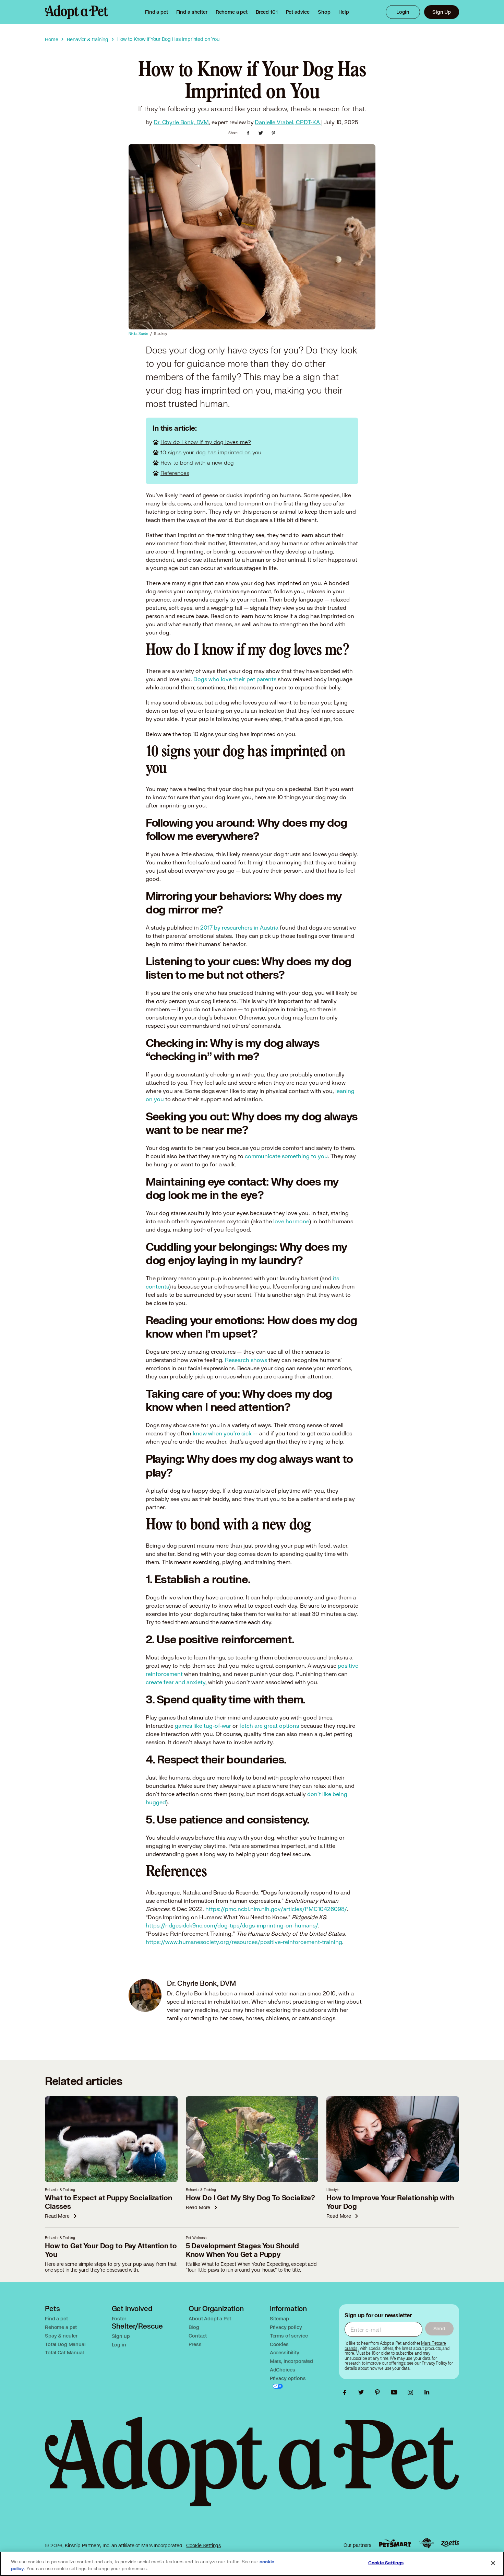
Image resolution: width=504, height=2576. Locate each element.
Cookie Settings (203, 2545)
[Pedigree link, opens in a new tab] (426, 2543)
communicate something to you (286, 1156)
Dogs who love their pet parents (235, 679)
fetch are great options (270, 1726)
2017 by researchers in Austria (239, 927)
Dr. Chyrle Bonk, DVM (181, 122)
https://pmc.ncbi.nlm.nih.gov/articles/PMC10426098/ (275, 1909)
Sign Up (442, 12)
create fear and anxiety (176, 1682)
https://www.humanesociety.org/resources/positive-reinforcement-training (244, 1942)
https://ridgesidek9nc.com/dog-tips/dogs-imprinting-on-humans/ (232, 1925)
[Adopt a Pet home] (77, 12)
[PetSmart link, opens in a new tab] (395, 2543)
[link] (232, 12)
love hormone (291, 1221)
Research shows (246, 1360)
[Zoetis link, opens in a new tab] (450, 2543)
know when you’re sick (222, 1433)
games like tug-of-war (203, 1726)
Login (403, 12)
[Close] (493, 2563)
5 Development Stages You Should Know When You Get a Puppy (242, 2250)
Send (439, 2328)
